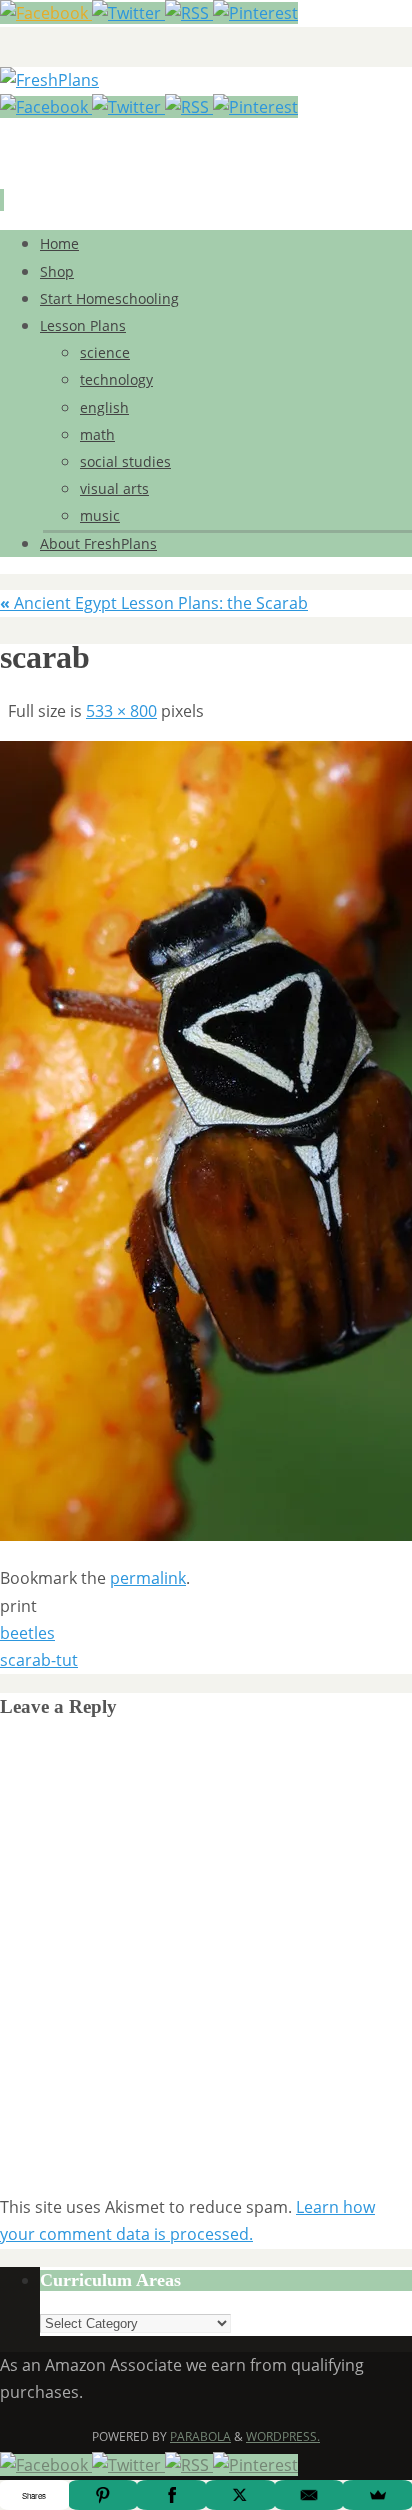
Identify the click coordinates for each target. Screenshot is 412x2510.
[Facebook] (46, 13)
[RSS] (189, 13)
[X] (240, 2495)
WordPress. (283, 2436)
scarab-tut (39, 1660)
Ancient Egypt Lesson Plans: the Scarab (154, 603)
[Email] (309, 2495)
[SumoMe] (377, 2495)
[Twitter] (128, 13)
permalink (148, 1578)
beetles (27, 1633)
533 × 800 (121, 711)
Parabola (200, 2436)
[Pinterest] (255, 13)
